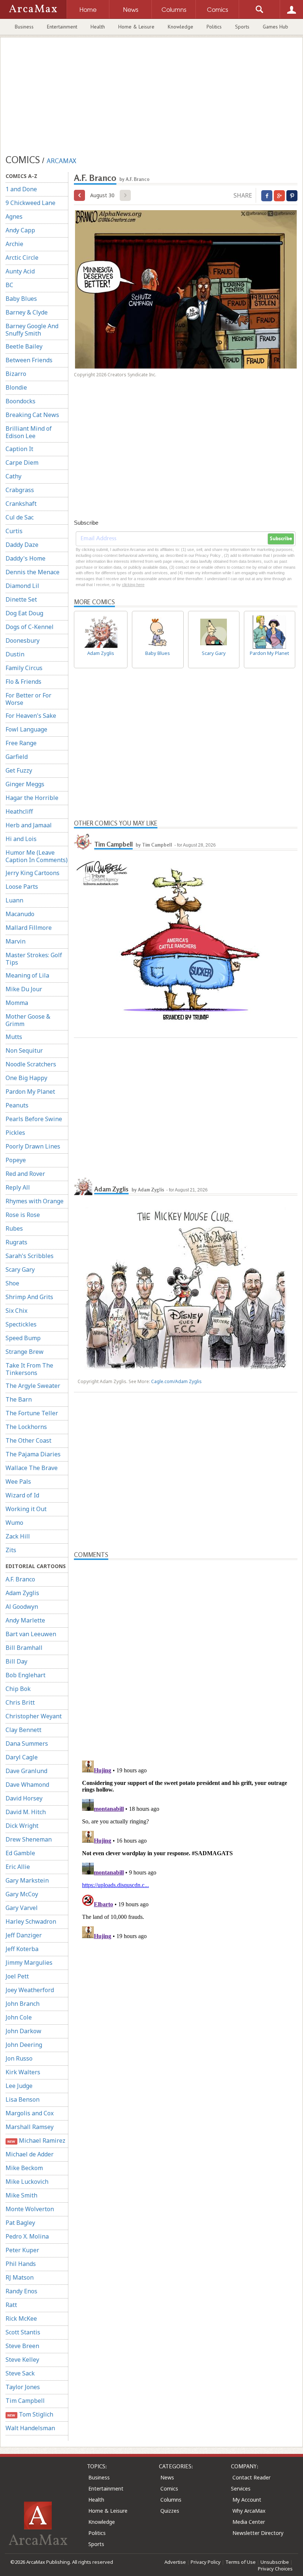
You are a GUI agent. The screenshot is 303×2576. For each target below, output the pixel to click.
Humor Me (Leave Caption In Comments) (37, 856)
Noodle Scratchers (31, 1064)
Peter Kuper (22, 2250)
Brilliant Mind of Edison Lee (29, 432)
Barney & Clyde (27, 312)
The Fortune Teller (32, 1413)
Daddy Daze (22, 545)
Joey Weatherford (30, 1990)
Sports (242, 27)
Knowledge (181, 27)
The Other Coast (28, 1440)
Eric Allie (18, 1867)
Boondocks (21, 401)
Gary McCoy (22, 1894)
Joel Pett (17, 1976)
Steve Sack (20, 2373)
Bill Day (16, 1661)
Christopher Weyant (34, 1716)
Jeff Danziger (24, 1935)
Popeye (16, 1160)
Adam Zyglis (22, 1593)
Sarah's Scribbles (30, 1256)
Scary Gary (20, 1269)
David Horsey (24, 1798)
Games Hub (275, 27)
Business (24, 27)
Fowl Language (26, 729)
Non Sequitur (24, 1050)
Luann (14, 900)
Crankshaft (21, 504)
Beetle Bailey (24, 346)
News (167, 2477)
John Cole (19, 2017)
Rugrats (16, 1242)
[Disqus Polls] (186, 1652)
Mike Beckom (24, 2168)
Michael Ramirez (36, 2140)
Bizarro (16, 374)
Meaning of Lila (27, 975)
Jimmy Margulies (29, 1963)
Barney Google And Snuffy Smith (32, 330)
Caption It (19, 449)
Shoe (12, 1283)
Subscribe (281, 539)
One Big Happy (26, 1078)
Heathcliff (19, 811)
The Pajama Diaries (33, 1454)
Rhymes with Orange (35, 1201)
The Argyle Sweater (33, 1386)
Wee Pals (18, 1482)
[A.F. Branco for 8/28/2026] (79, 195)
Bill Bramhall (24, 1648)
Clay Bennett (23, 1730)
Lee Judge (19, 2086)
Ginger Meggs (25, 784)
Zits (11, 1550)
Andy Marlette (25, 1620)
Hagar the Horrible (32, 798)
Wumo (14, 1523)
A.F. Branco (20, 1579)
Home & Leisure (136, 27)
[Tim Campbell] (83, 841)
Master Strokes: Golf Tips (34, 959)
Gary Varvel (22, 1908)
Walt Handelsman (30, 2428)
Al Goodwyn (22, 1607)
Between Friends (29, 360)
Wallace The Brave (32, 1468)
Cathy (13, 476)
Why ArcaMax (249, 2511)
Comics (169, 2488)
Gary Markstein (27, 1880)
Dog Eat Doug (24, 613)
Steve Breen (22, 2346)
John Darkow (23, 2031)
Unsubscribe (275, 2562)
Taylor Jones (23, 2387)
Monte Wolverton (30, 2209)
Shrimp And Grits (29, 1297)
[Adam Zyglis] (83, 1186)
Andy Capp (20, 230)
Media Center (249, 2522)
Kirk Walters (23, 2072)
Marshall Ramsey (30, 2127)
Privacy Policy (206, 2562)
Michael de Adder (30, 2154)
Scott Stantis (23, 2332)
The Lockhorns (26, 1427)
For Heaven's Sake (31, 716)
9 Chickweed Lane (30, 203)
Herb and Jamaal (29, 825)
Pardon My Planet (30, 1092)
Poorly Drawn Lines (33, 1146)
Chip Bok (18, 1689)
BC (9, 285)
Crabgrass (20, 490)
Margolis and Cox (30, 2113)
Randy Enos (21, 2291)
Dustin (15, 654)
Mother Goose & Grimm (28, 1020)
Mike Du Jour (24, 989)
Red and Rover (25, 1174)
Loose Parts (22, 887)
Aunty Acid (20, 271)
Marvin (16, 941)
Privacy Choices (275, 2569)
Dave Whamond (27, 1785)
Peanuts (17, 1105)
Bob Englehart (25, 1675)
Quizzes (170, 2511)
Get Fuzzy (19, 770)
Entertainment (62, 27)
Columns (171, 2500)
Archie (14, 244)
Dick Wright (22, 1826)
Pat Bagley (20, 2223)
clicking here (133, 585)
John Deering (24, 2045)
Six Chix (16, 1311)
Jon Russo (19, 2058)
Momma (17, 1003)
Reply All (18, 1187)
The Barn (19, 1399)
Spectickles (21, 1324)
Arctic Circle (22, 258)
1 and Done (21, 189)
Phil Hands (21, 2264)
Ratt (11, 2305)
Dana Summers (27, 1743)
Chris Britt (20, 1702)
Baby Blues (21, 299)
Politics (214, 27)
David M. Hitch (26, 1812)
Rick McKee (21, 2318)
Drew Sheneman (29, 1839)
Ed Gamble (20, 1853)
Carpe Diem (22, 463)
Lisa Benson (23, 2099)
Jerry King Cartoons (33, 873)
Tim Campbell (25, 2401)
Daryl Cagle (22, 1757)
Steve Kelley (22, 2360)
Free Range (21, 743)
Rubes (14, 1228)
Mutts (14, 1037)
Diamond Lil (22, 586)
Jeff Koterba (22, 1949)
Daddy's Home (25, 558)
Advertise (175, 2562)
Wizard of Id (22, 1495)
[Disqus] (186, 1850)
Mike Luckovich (27, 2182)
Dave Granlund (26, 1771)
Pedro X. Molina (27, 2236)
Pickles (15, 1133)
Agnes (14, 216)
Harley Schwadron (31, 1921)
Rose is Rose (23, 1215)
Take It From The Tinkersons (29, 1369)
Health (98, 27)
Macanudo (20, 914)
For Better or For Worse (28, 699)
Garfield (17, 757)
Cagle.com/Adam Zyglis (176, 1381)
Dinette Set (21, 599)
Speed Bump (23, 1338)
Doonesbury (23, 640)
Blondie (16, 387)
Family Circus (24, 668)
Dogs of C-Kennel (30, 627)
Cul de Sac (20, 517)
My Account (247, 2500)
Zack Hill (18, 1536)
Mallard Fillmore (29, 928)
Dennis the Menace (33, 572)
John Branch (23, 2004)
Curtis (14, 531)
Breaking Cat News (32, 415)
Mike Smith (21, 2195)
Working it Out (26, 1509)
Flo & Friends (23, 682)
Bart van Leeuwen (31, 1634)
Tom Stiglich (30, 2414)
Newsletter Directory (258, 2533)
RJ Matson (20, 2277)
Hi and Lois (21, 839)
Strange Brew (25, 1352)
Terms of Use (241, 2562)
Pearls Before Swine (34, 1119)
